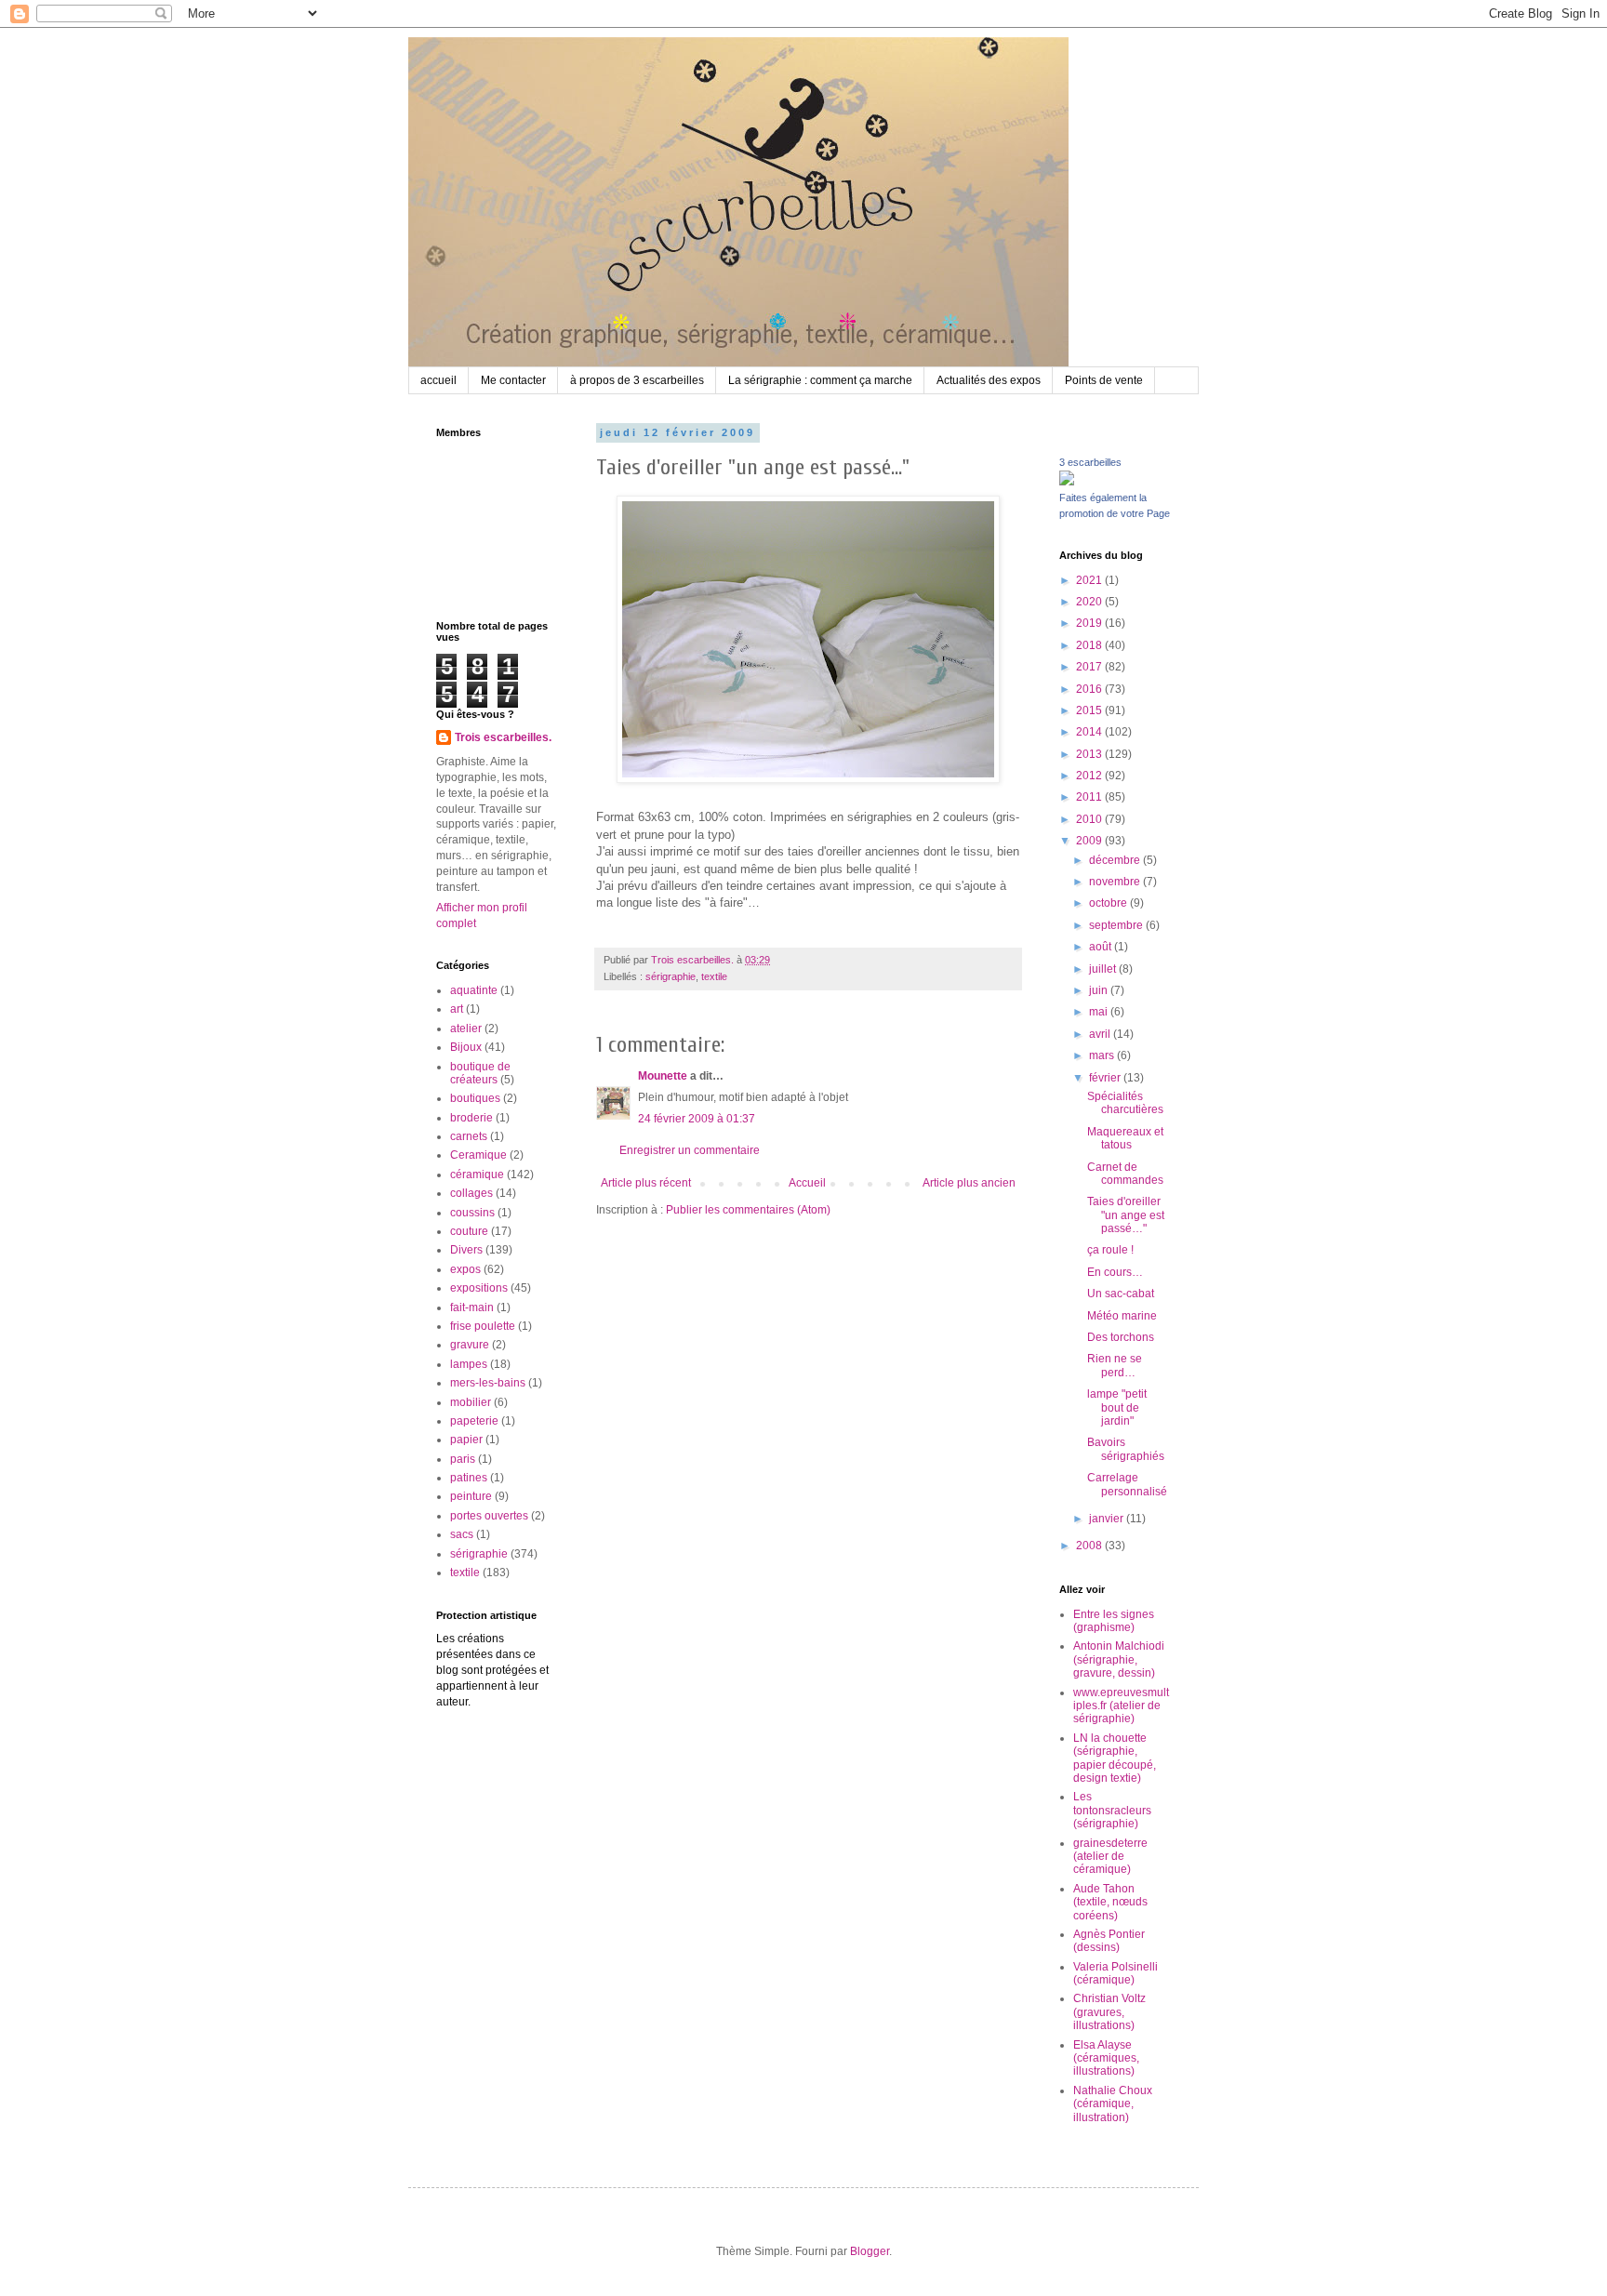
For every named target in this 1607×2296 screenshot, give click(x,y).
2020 (1090, 602)
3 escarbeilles (1090, 462)
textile (714, 976)
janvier (1108, 1519)
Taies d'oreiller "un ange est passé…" (1126, 1215)
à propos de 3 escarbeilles (637, 380)
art (457, 1009)
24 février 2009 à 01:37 (697, 1119)
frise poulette (483, 1326)
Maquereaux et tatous (1125, 1138)
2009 (1090, 841)
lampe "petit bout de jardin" (1117, 1407)
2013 (1090, 754)
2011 (1090, 797)
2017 (1090, 667)
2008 (1090, 1546)
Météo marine (1122, 1316)
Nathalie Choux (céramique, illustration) (1113, 2104)
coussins (472, 1213)
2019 (1090, 623)
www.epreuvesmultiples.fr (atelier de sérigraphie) (1121, 1706)
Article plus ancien (969, 1183)
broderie (471, 1118)
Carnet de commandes (1125, 1174)
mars (1103, 1055)
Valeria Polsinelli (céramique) (1116, 1973)
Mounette (663, 1076)
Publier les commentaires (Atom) (748, 1210)
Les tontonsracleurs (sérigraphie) (1112, 1810)
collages (471, 1193)
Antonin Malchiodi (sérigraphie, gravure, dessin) (1119, 1659)
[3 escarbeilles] (1067, 482)
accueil (438, 380)
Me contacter (513, 380)
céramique (477, 1175)
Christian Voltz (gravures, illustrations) (1109, 2012)
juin (1100, 990)
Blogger (870, 2251)
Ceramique (478, 1155)
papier (466, 1440)
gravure (470, 1345)
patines (469, 1478)
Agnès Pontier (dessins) (1109, 1941)
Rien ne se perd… (1115, 1365)
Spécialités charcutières (1125, 1103)
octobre (1109, 903)
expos (465, 1269)
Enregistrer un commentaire (690, 1150)
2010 (1090, 819)
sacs (462, 1534)
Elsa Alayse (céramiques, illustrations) (1106, 2058)
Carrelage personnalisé (1127, 1484)
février (1106, 1078)
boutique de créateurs (480, 1073)
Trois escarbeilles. (503, 737)
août (1102, 947)
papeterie (474, 1421)
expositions (479, 1288)
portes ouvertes (489, 1516)
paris (463, 1459)
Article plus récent (646, 1183)
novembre (1116, 882)
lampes (469, 1364)
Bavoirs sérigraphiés (1126, 1449)
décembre (1116, 860)
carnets (469, 1136)
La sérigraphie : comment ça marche (820, 380)
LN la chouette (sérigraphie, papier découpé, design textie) (1115, 1758)
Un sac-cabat (1121, 1294)
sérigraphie (671, 976)
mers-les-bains (488, 1383)
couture (469, 1231)
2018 (1090, 645)
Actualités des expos (989, 380)
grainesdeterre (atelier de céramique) (1110, 1857)
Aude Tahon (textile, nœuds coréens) (1110, 1902)
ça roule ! (1110, 1250)
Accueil (807, 1183)
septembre (1117, 925)
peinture (471, 1496)
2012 (1090, 776)
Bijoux (466, 1047)
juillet (1104, 969)
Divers (466, 1250)
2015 (1090, 710)
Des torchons (1121, 1337)
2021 (1090, 580)
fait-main (472, 1307)
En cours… (1115, 1272)
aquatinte (474, 990)
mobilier (471, 1402)
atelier (466, 1029)
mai (1100, 1012)
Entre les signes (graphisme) (1114, 1621)
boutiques (475, 1098)
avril (1101, 1034)
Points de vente (1104, 380)
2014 (1090, 732)
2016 (1090, 689)
